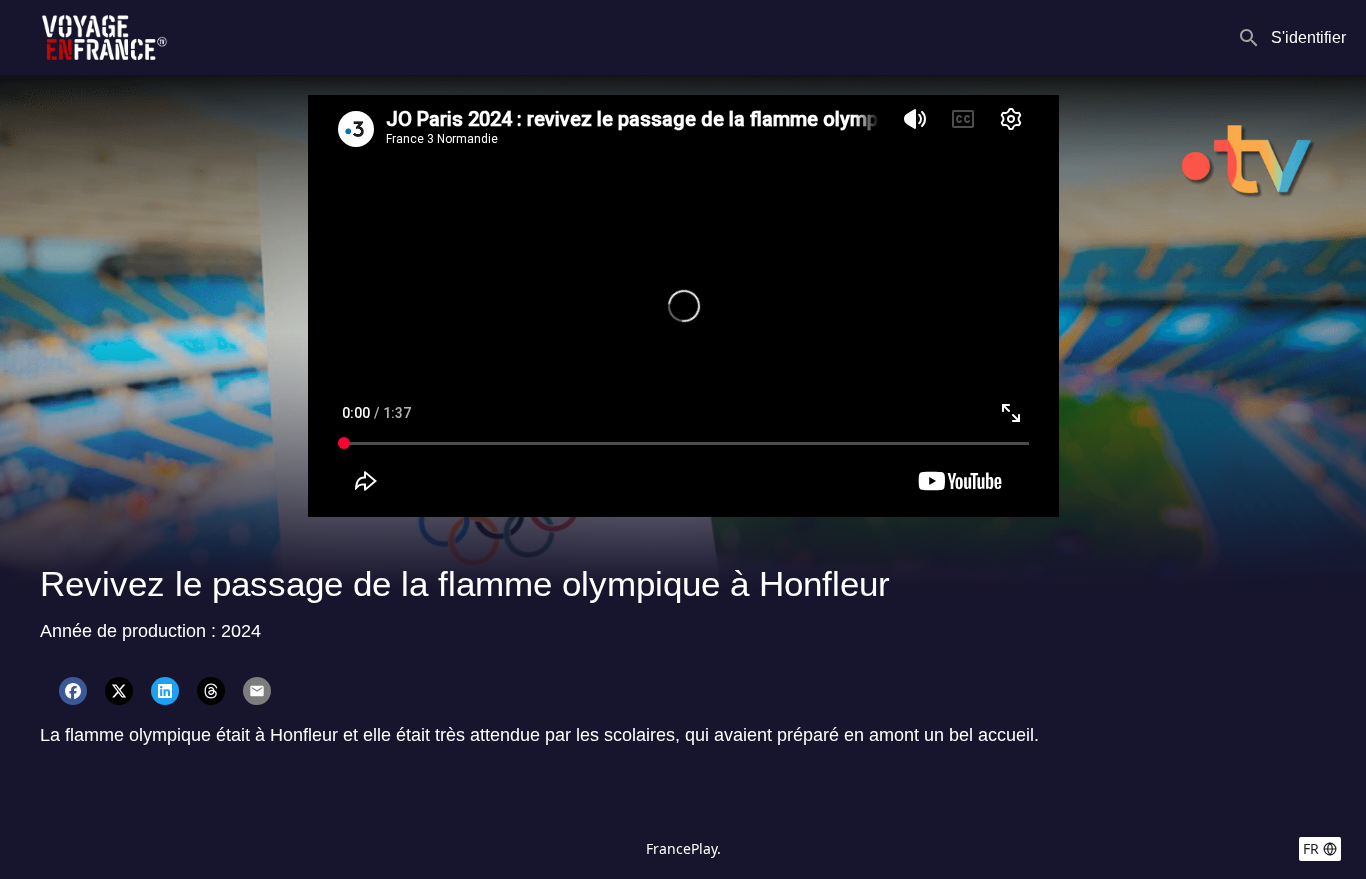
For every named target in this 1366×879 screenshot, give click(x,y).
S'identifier (1308, 37)
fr (1311, 848)
